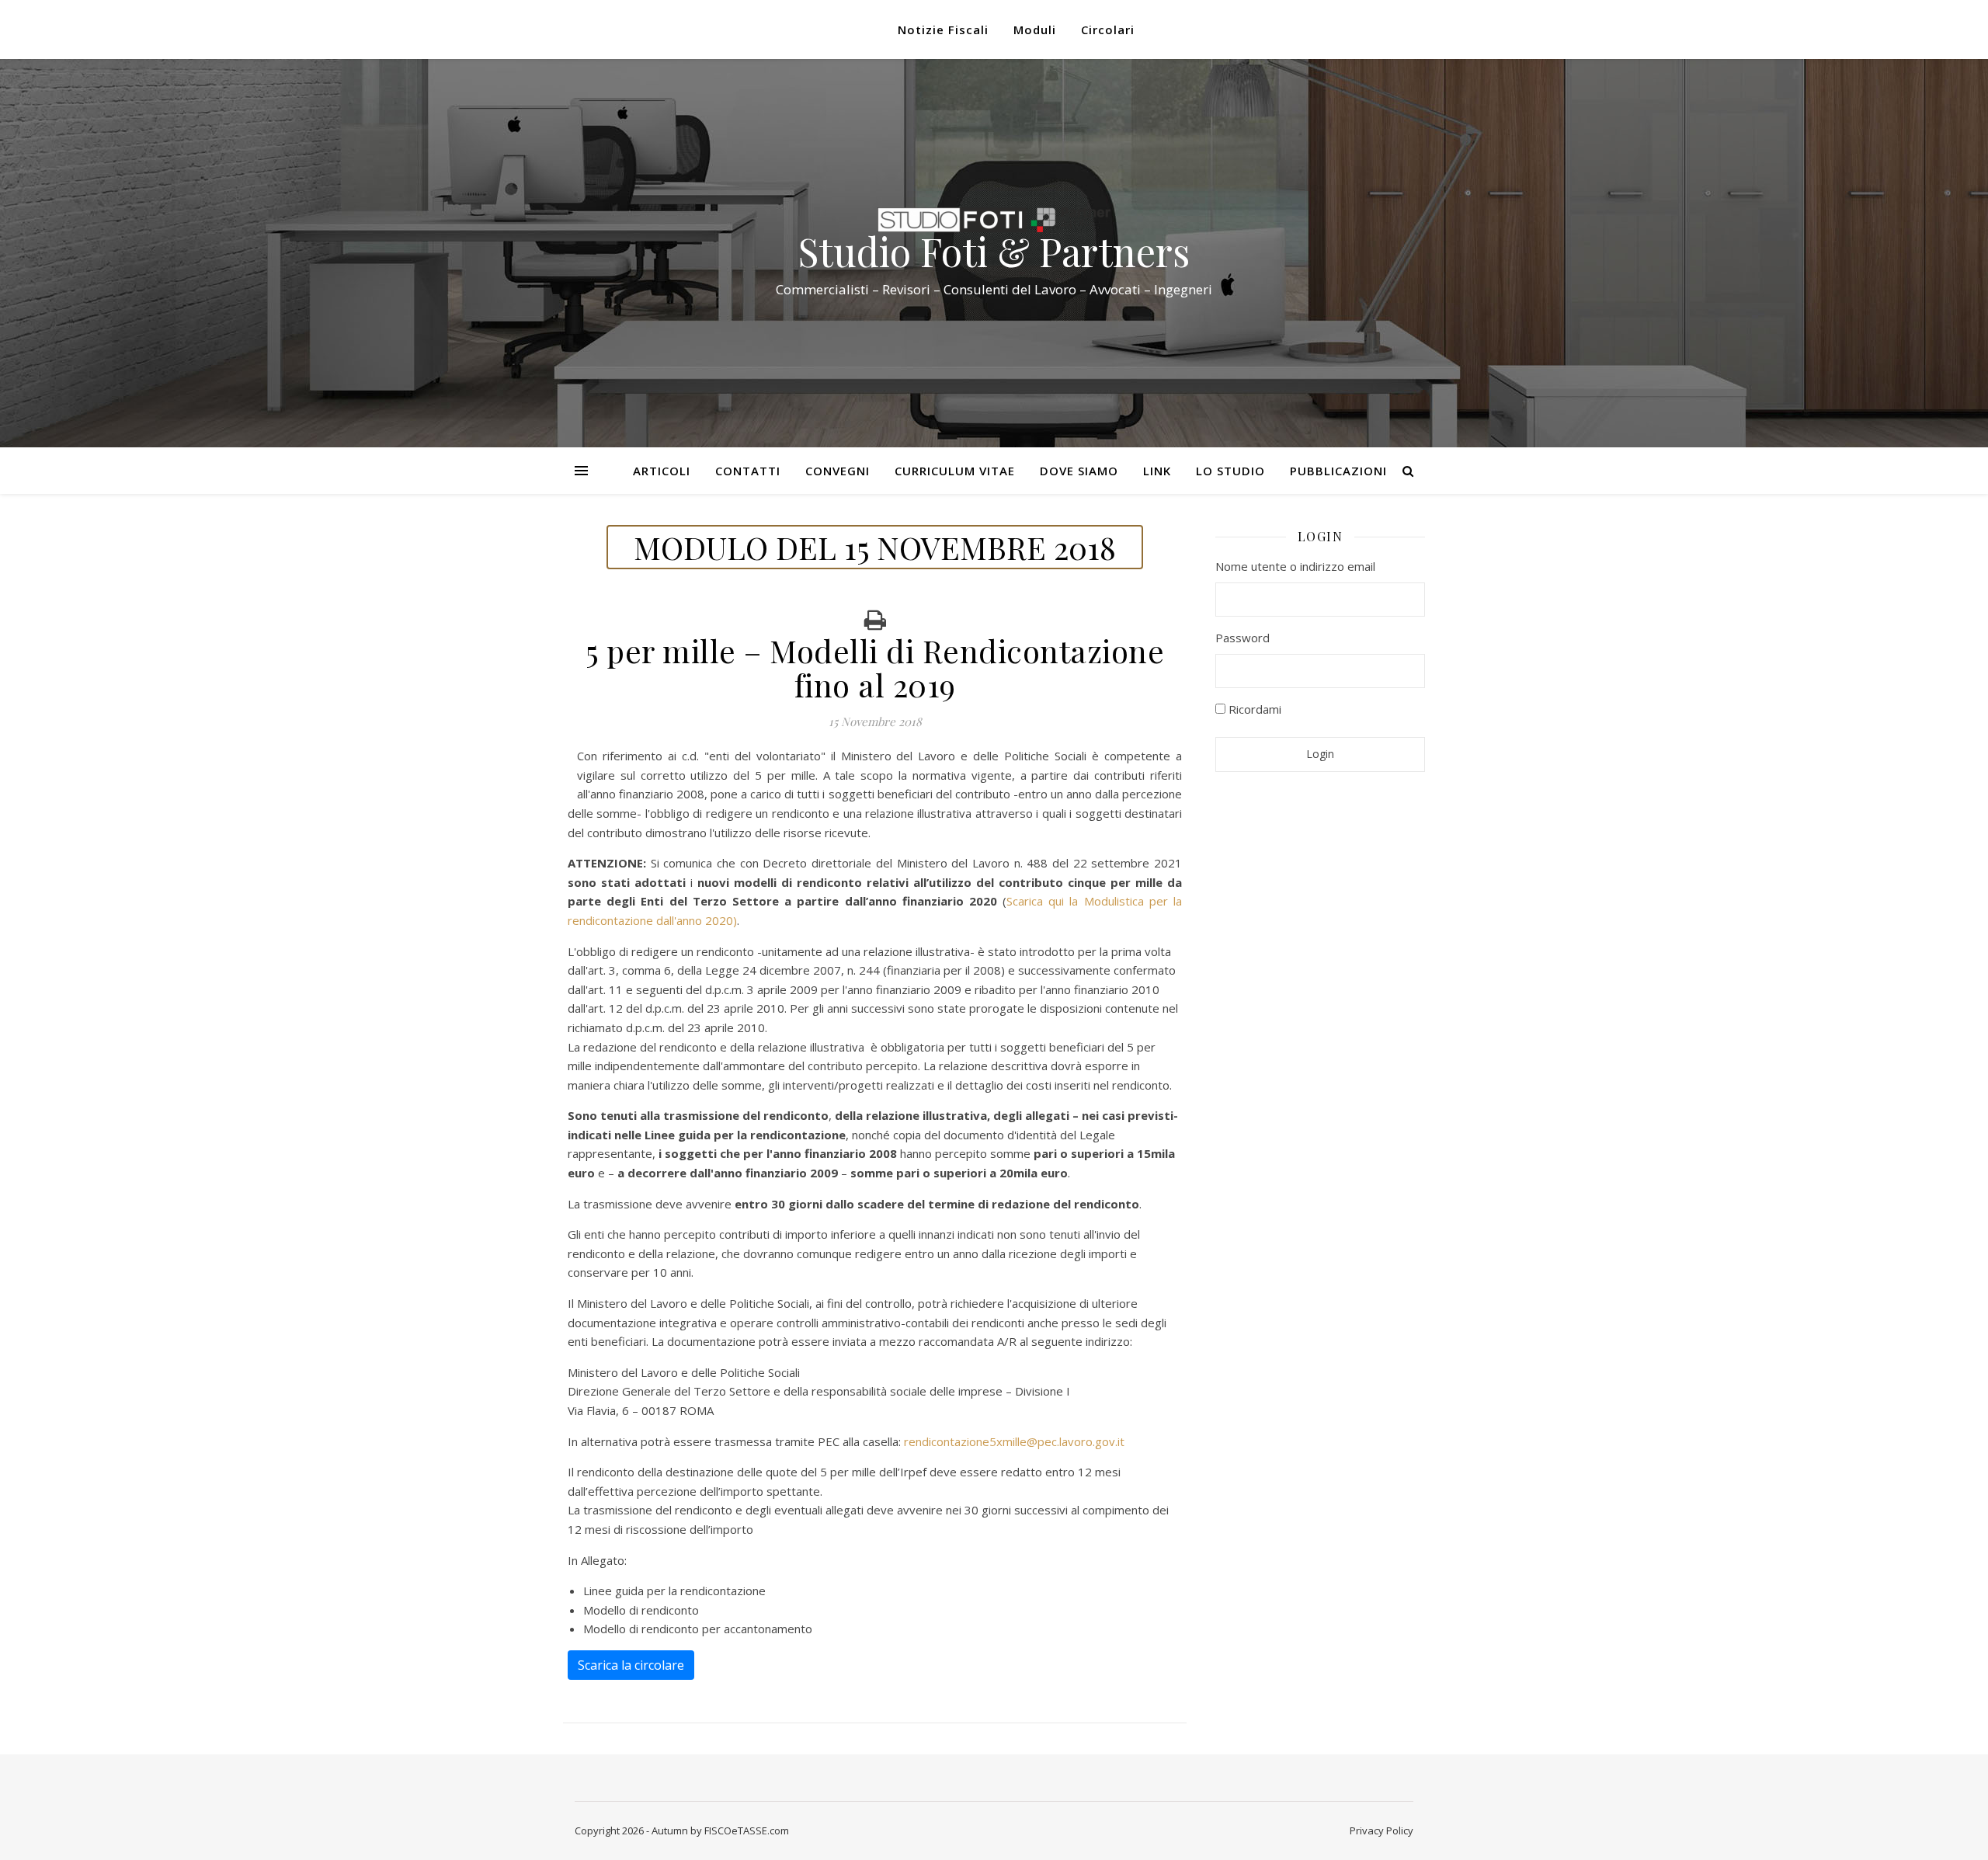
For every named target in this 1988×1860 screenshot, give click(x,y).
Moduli (1035, 30)
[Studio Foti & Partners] (994, 220)
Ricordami (1253, 709)
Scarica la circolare (631, 1665)
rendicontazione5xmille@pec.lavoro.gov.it (1014, 1441)
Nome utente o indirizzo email (1295, 566)
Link (1157, 471)
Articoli (662, 471)
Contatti (748, 471)
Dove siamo (1079, 471)
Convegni (838, 471)
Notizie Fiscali (943, 30)
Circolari (1108, 30)
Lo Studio (1230, 471)
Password (1242, 638)
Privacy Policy (1382, 1830)
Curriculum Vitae (955, 471)
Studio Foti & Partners (994, 252)
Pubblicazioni (1338, 471)
